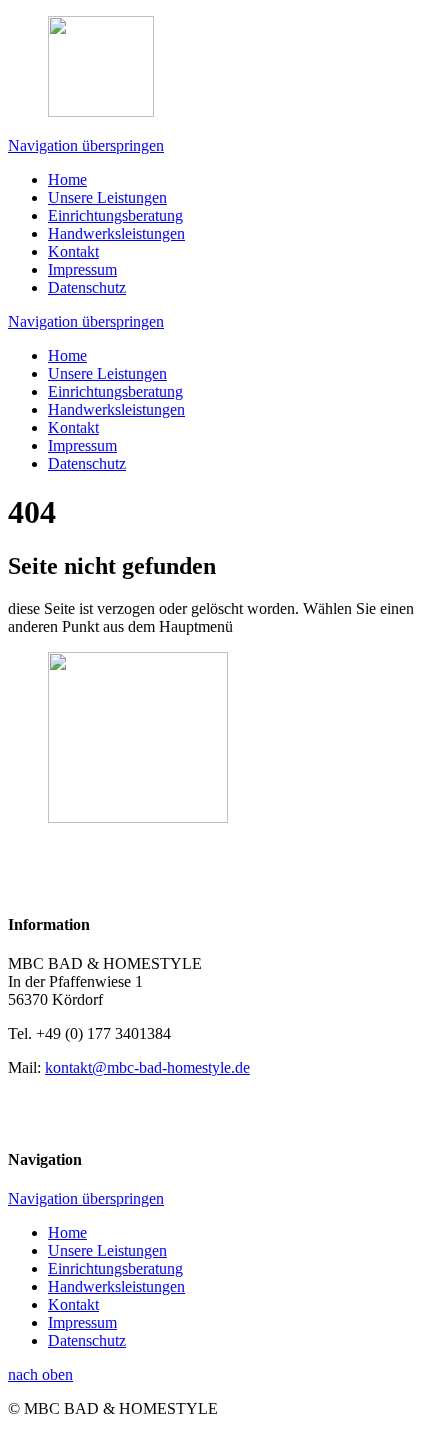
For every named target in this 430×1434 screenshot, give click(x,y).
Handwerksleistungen (116, 233)
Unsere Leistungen (107, 197)
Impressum (82, 269)
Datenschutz (87, 287)
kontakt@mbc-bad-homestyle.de (147, 1067)
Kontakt (73, 251)
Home (67, 179)
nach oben (40, 1374)
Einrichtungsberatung (115, 215)
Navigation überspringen (86, 145)
